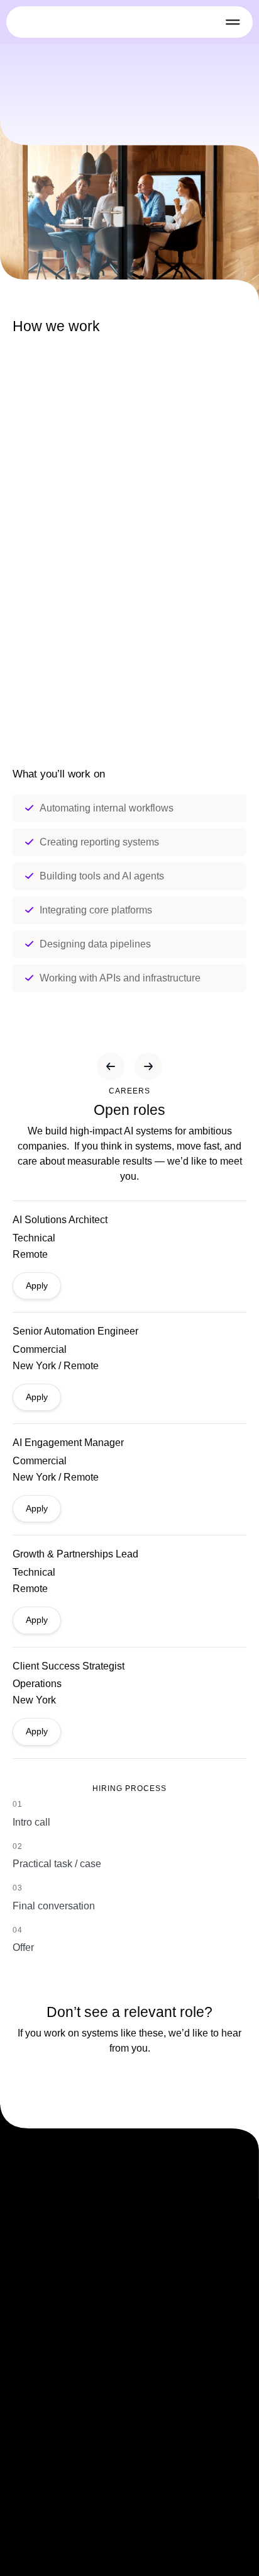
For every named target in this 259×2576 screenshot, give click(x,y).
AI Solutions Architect (61, 1220)
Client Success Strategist (69, 1666)
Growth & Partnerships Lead (77, 1554)
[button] (111, 1066)
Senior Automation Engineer (75, 1331)
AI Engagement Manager (68, 1443)
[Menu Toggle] (233, 22)
